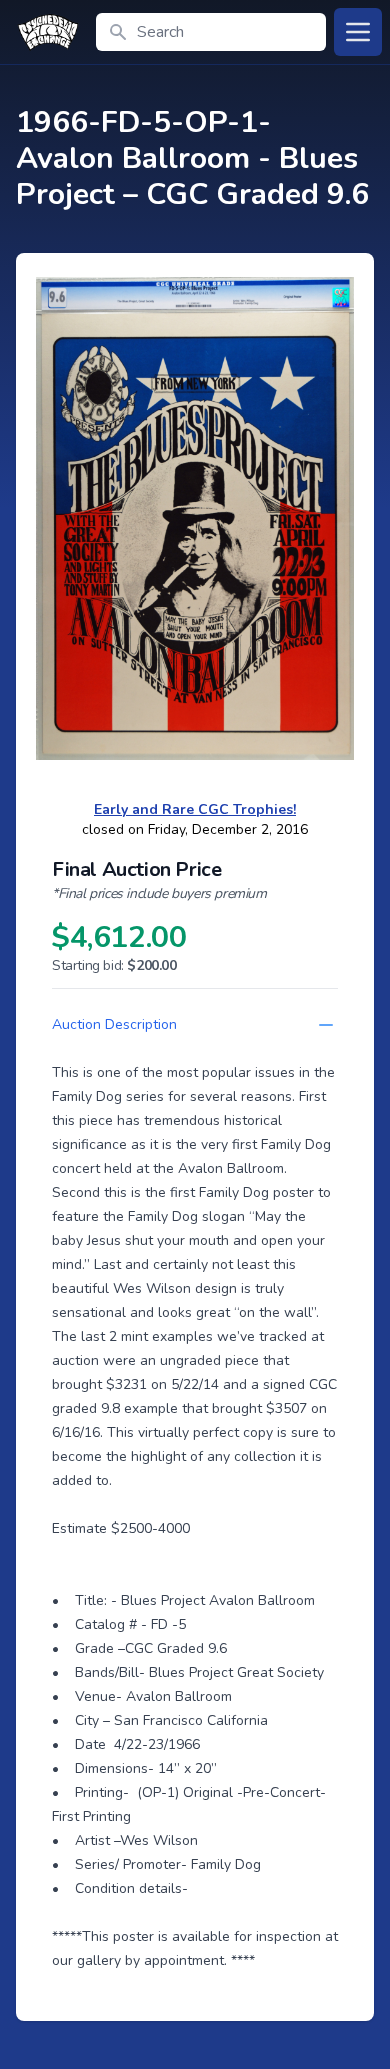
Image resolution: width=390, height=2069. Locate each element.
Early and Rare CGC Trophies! (195, 809)
